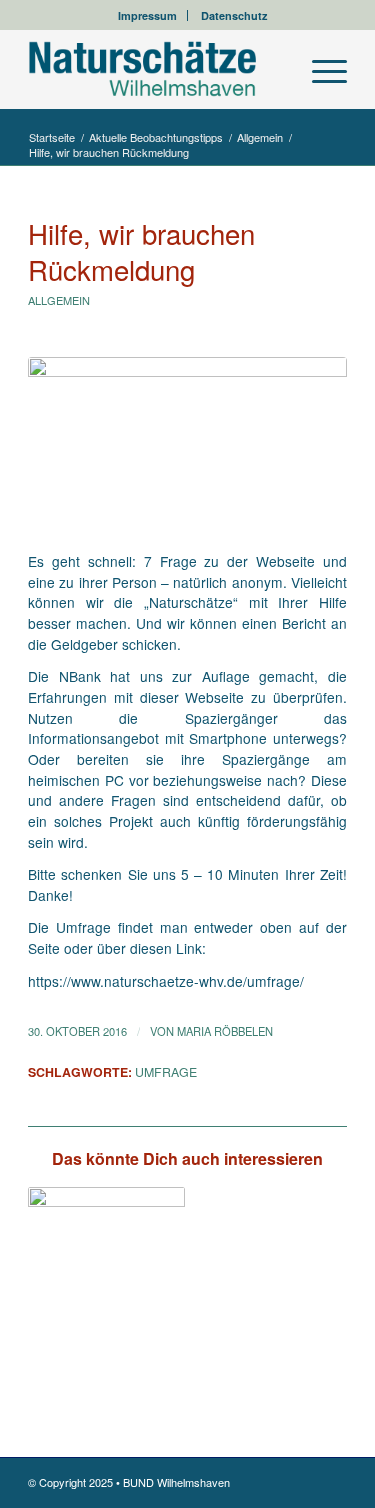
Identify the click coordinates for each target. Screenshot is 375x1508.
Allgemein (59, 300)
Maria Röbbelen (225, 1031)
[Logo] (187, 443)
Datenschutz (234, 15)
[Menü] (319, 69)
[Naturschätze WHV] (155, 69)
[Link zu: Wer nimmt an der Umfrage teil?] (106, 1265)
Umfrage (166, 1072)
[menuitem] (148, 15)
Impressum (147, 15)
